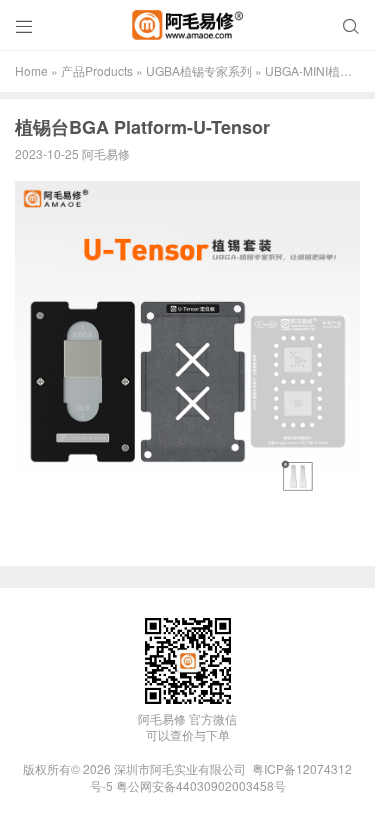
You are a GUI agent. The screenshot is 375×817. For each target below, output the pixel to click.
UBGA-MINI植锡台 (314, 70)
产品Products (97, 70)
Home (31, 70)
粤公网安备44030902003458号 (201, 785)
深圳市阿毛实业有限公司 (180, 768)
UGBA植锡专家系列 (199, 70)
